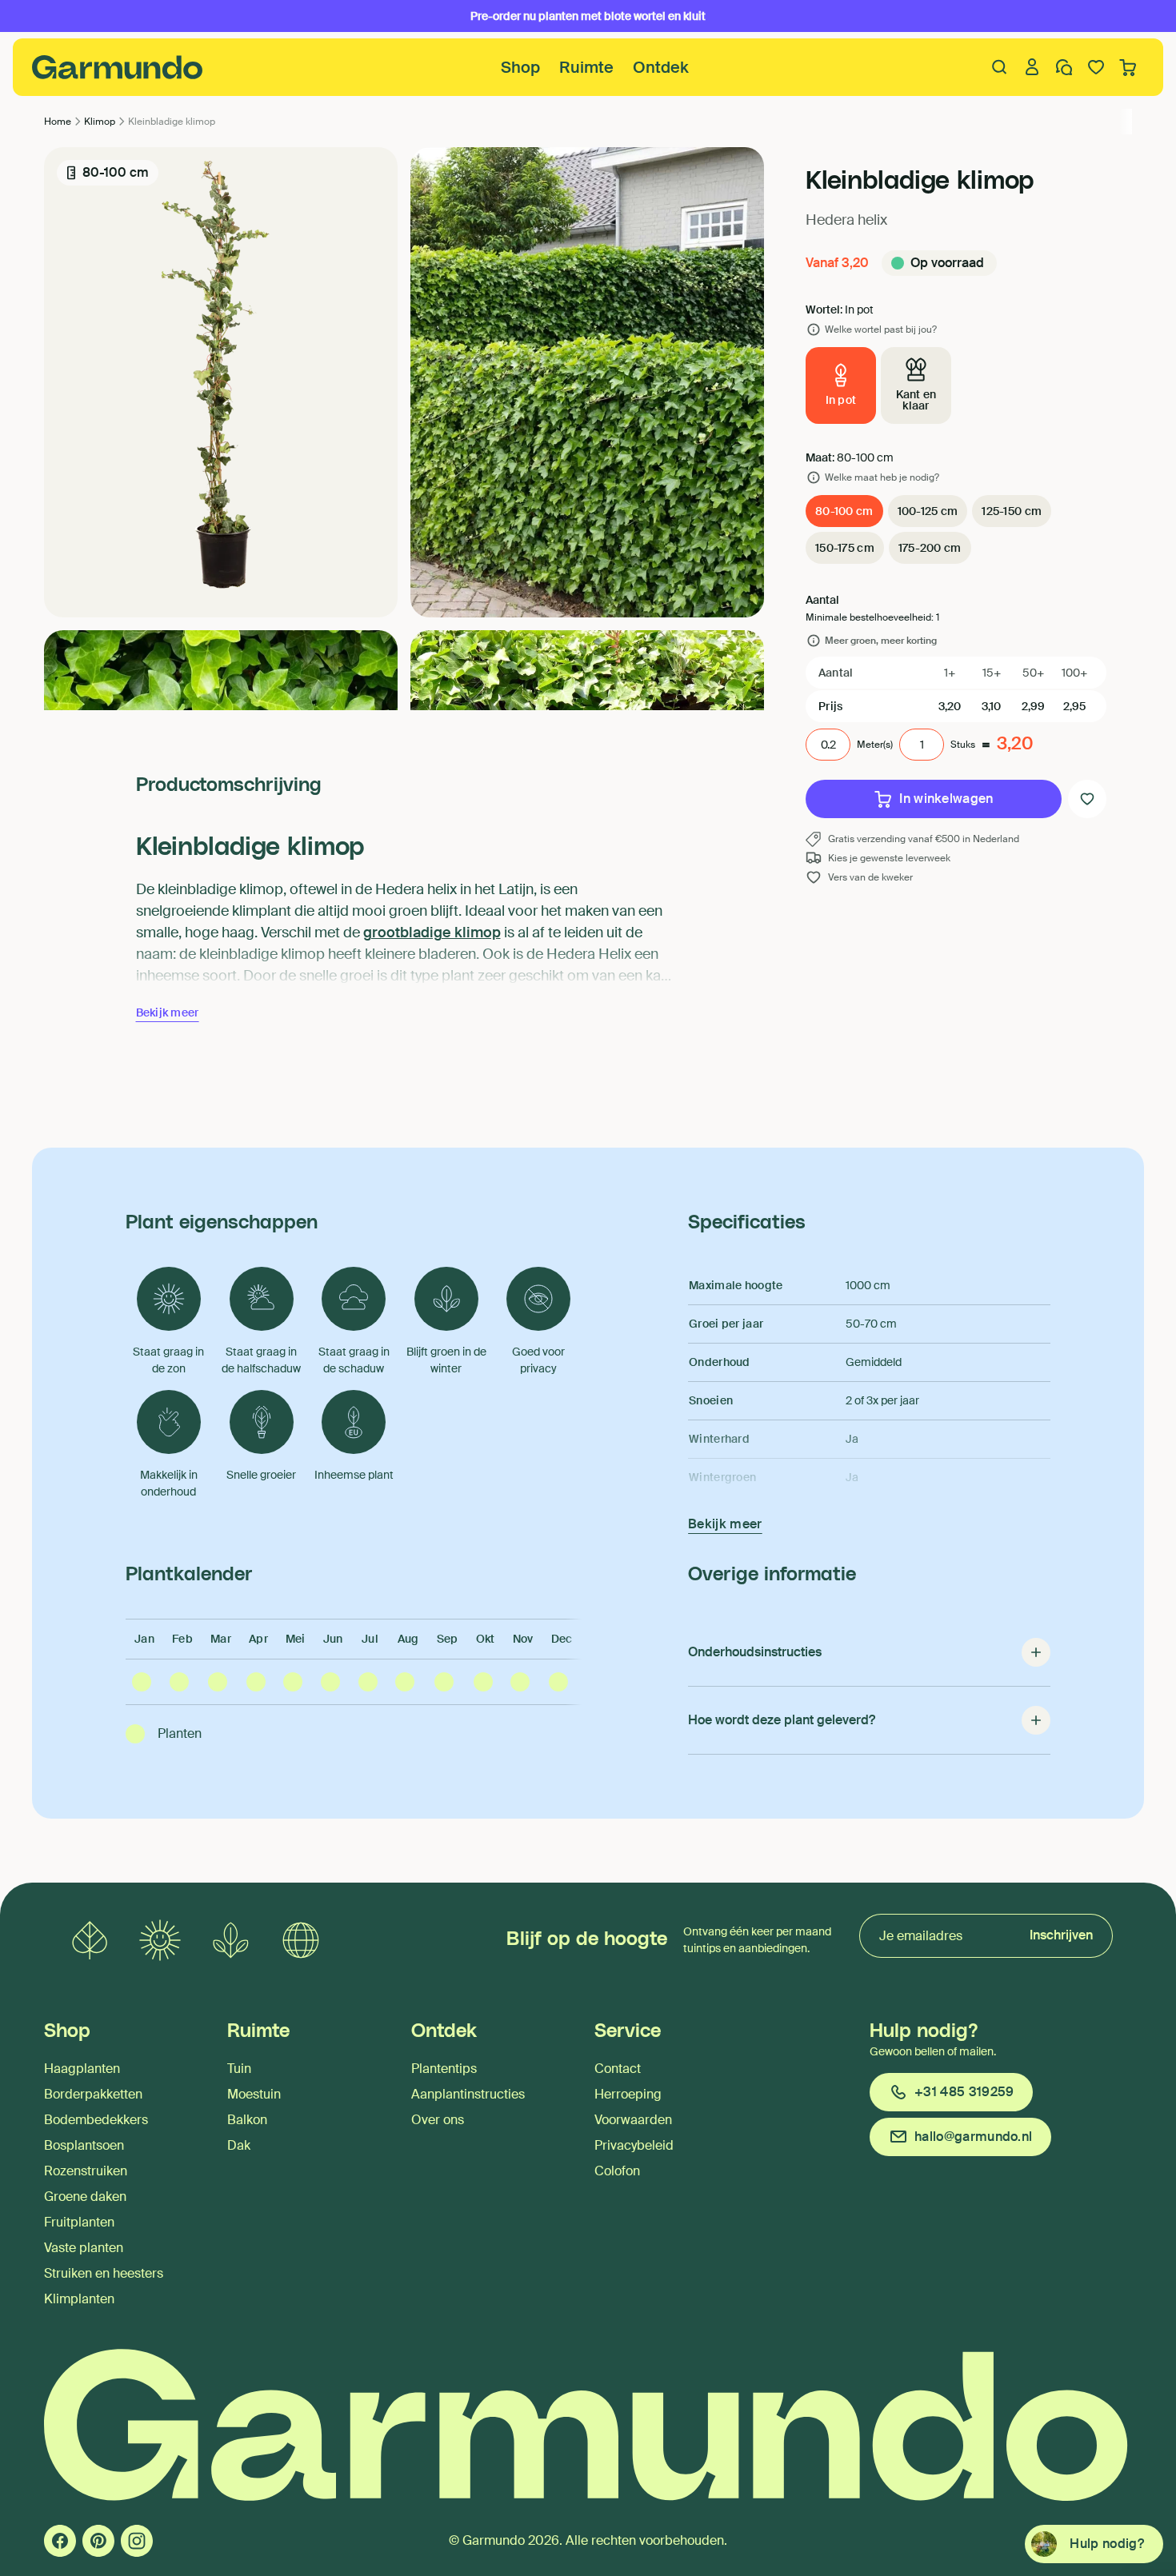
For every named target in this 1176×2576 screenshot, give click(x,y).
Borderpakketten (93, 2094)
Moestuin (254, 2094)
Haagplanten (82, 2069)
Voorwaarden (633, 2120)
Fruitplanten (79, 2222)
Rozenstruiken (86, 2171)
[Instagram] (137, 2541)
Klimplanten (79, 2299)
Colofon (617, 2171)
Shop (520, 67)
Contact (618, 2069)
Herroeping (628, 2094)
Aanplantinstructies (468, 2094)
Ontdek (661, 67)
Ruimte (586, 67)
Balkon (247, 2120)
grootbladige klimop (432, 933)
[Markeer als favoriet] (1087, 799)
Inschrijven (1061, 1935)
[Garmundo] (118, 67)
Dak (239, 2145)
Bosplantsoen (84, 2145)
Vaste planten (84, 2248)
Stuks (963, 745)
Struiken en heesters (104, 2273)
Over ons (438, 2120)
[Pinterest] (98, 2541)
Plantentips (444, 2069)
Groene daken (85, 2197)
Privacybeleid (634, 2145)
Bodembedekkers (96, 2120)
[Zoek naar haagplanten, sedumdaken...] (1000, 67)
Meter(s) (875, 745)
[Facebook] (60, 2541)
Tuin (239, 2069)
